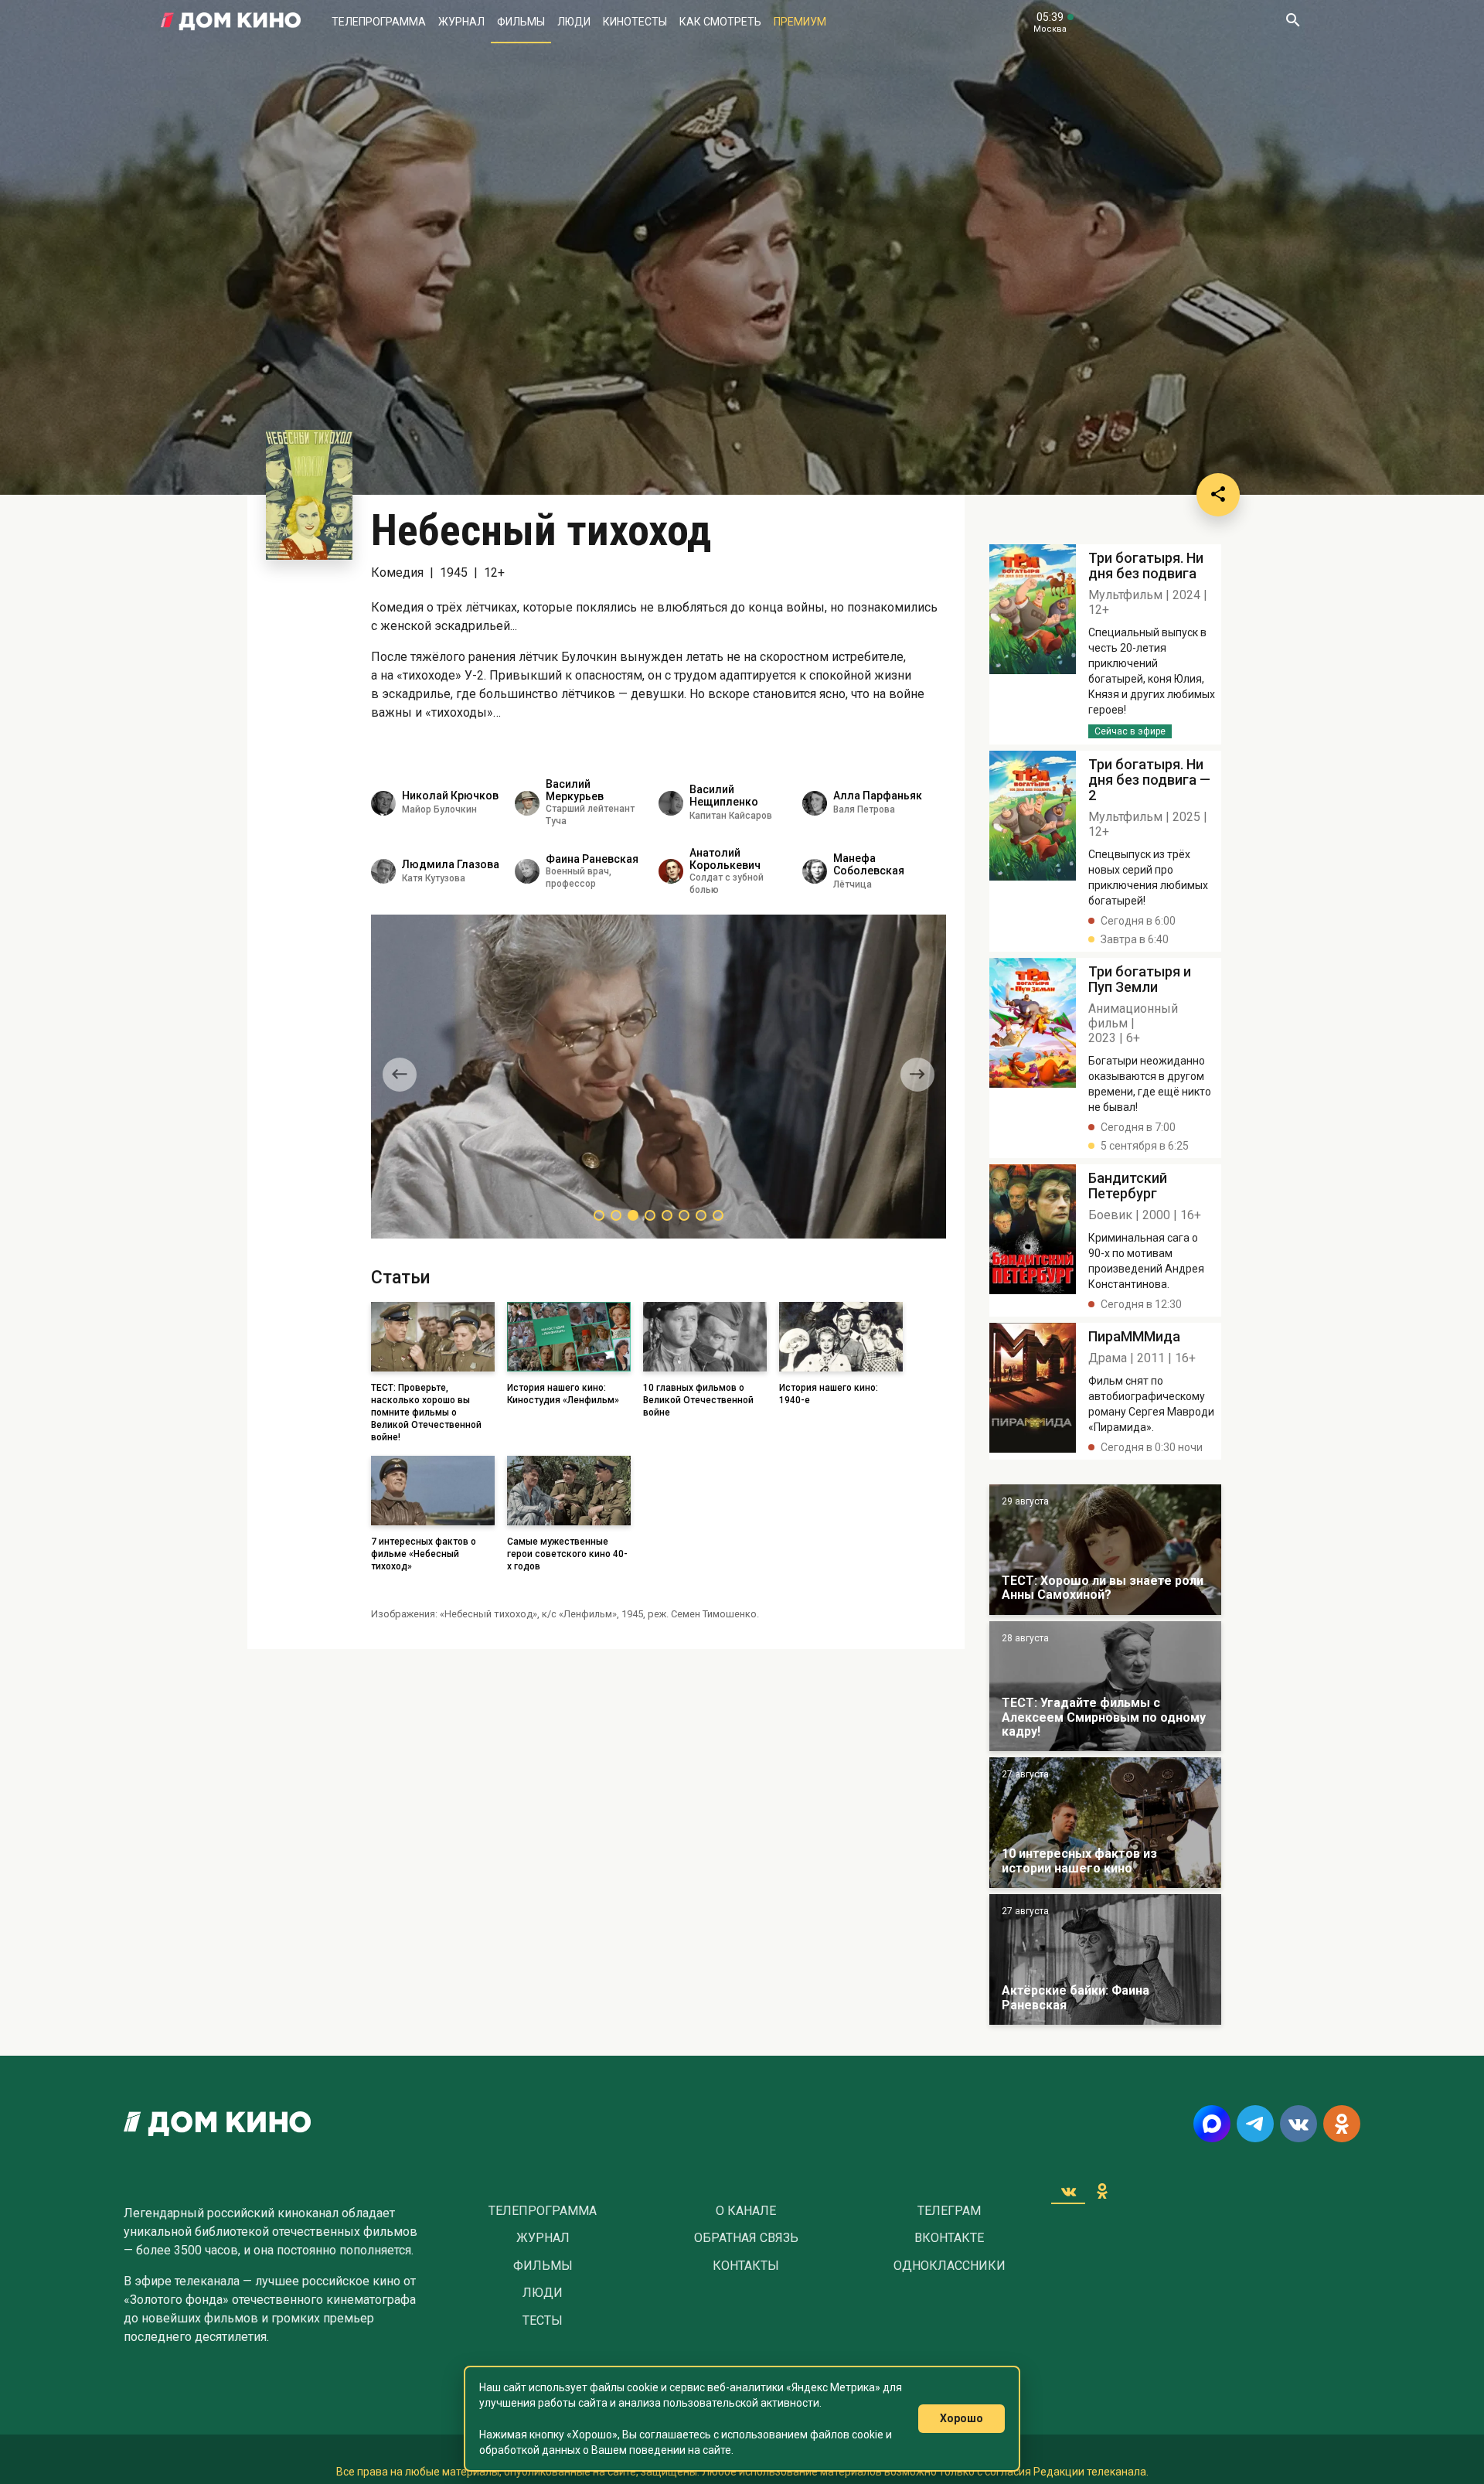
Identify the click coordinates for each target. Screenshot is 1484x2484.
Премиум (800, 22)
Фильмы (521, 22)
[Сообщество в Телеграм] (1255, 2124)
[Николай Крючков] (383, 803)
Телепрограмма (379, 22)
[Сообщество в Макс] (1212, 2124)
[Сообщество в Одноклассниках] (1342, 2124)
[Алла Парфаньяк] (815, 803)
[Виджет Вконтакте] (1068, 2191)
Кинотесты (635, 22)
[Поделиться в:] (1218, 495)
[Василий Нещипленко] (671, 803)
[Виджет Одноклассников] (1102, 2191)
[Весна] (1105, 1959)
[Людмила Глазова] (383, 871)
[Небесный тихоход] (1033, 644)
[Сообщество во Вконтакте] (1298, 2124)
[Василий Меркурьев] (527, 803)
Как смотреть (720, 22)
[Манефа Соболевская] (815, 871)
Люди (574, 22)
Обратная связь (746, 2238)
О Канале (746, 2211)
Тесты (543, 2321)
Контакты (746, 2266)
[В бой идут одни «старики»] (1105, 1687)
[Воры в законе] (1105, 1550)
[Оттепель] (1105, 1823)
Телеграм (949, 2211)
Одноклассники (950, 2266)
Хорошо (962, 2418)
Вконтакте (949, 2238)
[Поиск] (1292, 22)
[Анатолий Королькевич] (671, 871)
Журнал (461, 22)
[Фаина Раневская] (527, 871)
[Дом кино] (231, 22)
